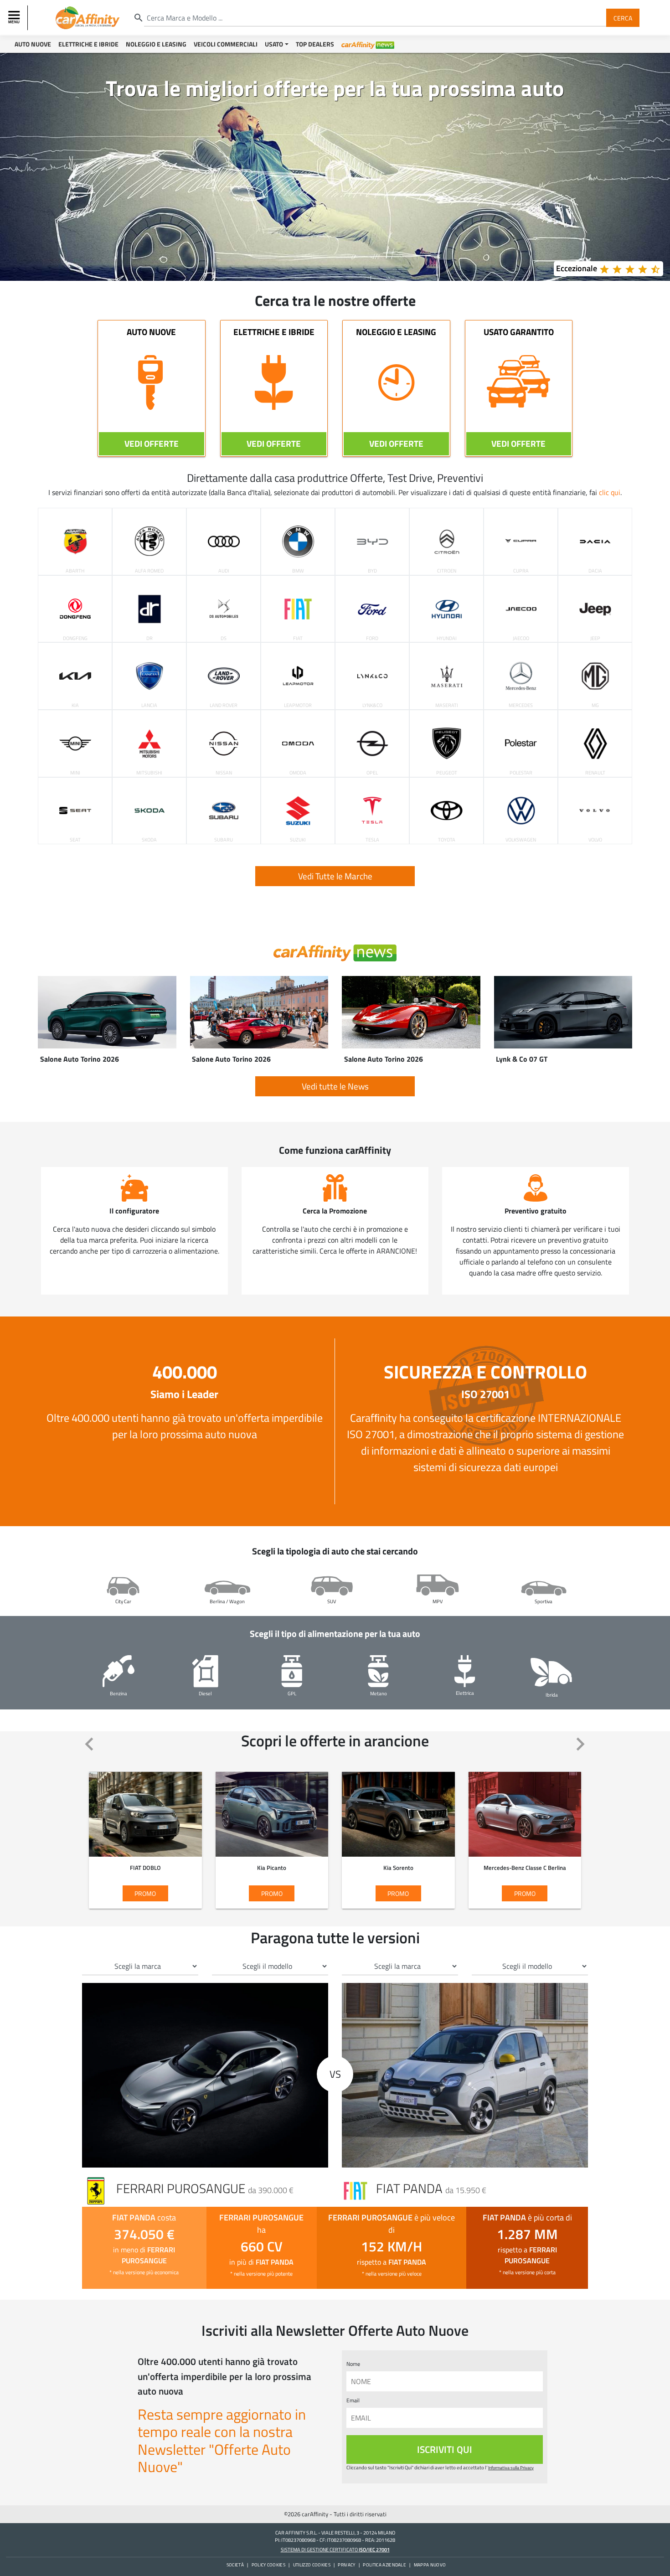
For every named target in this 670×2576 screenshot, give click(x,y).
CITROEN (447, 570)
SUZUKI (298, 839)
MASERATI (447, 705)
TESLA (372, 839)
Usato (274, 44)
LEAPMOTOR (298, 705)
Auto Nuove (33, 44)
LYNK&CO (372, 705)
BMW (298, 570)
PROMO (126, 1818)
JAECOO (521, 638)
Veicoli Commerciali (226, 44)
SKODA (149, 839)
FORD (372, 638)
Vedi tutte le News (335, 1086)
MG (595, 705)
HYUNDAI (447, 638)
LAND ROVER (224, 705)
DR (149, 638)
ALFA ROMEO (149, 570)
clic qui (610, 492)
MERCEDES (521, 705)
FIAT (298, 638)
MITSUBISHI (149, 772)
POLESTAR (521, 772)
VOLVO (595, 839)
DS (224, 638)
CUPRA (521, 570)
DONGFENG (75, 638)
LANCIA (149, 705)
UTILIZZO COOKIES (312, 2565)
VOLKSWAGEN (521, 839)
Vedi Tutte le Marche (335, 876)
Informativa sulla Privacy (511, 2468)
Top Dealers (315, 44)
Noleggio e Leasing (156, 44)
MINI (75, 772)
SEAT (75, 839)
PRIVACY (346, 2565)
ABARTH (75, 570)
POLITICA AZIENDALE (384, 2565)
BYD (372, 570)
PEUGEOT (447, 772)
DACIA (595, 570)
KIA (75, 705)
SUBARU (224, 839)
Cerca (623, 18)
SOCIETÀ (235, 2565)
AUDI (224, 570)
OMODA (298, 772)
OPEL (372, 772)
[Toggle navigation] (15, 18)
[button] (90, 1745)
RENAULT (595, 772)
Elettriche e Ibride (88, 44)
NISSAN (224, 772)
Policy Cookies (268, 2565)
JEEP (595, 638)
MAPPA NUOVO (430, 2565)
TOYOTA (447, 839)
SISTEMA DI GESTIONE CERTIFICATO (335, 2549)
